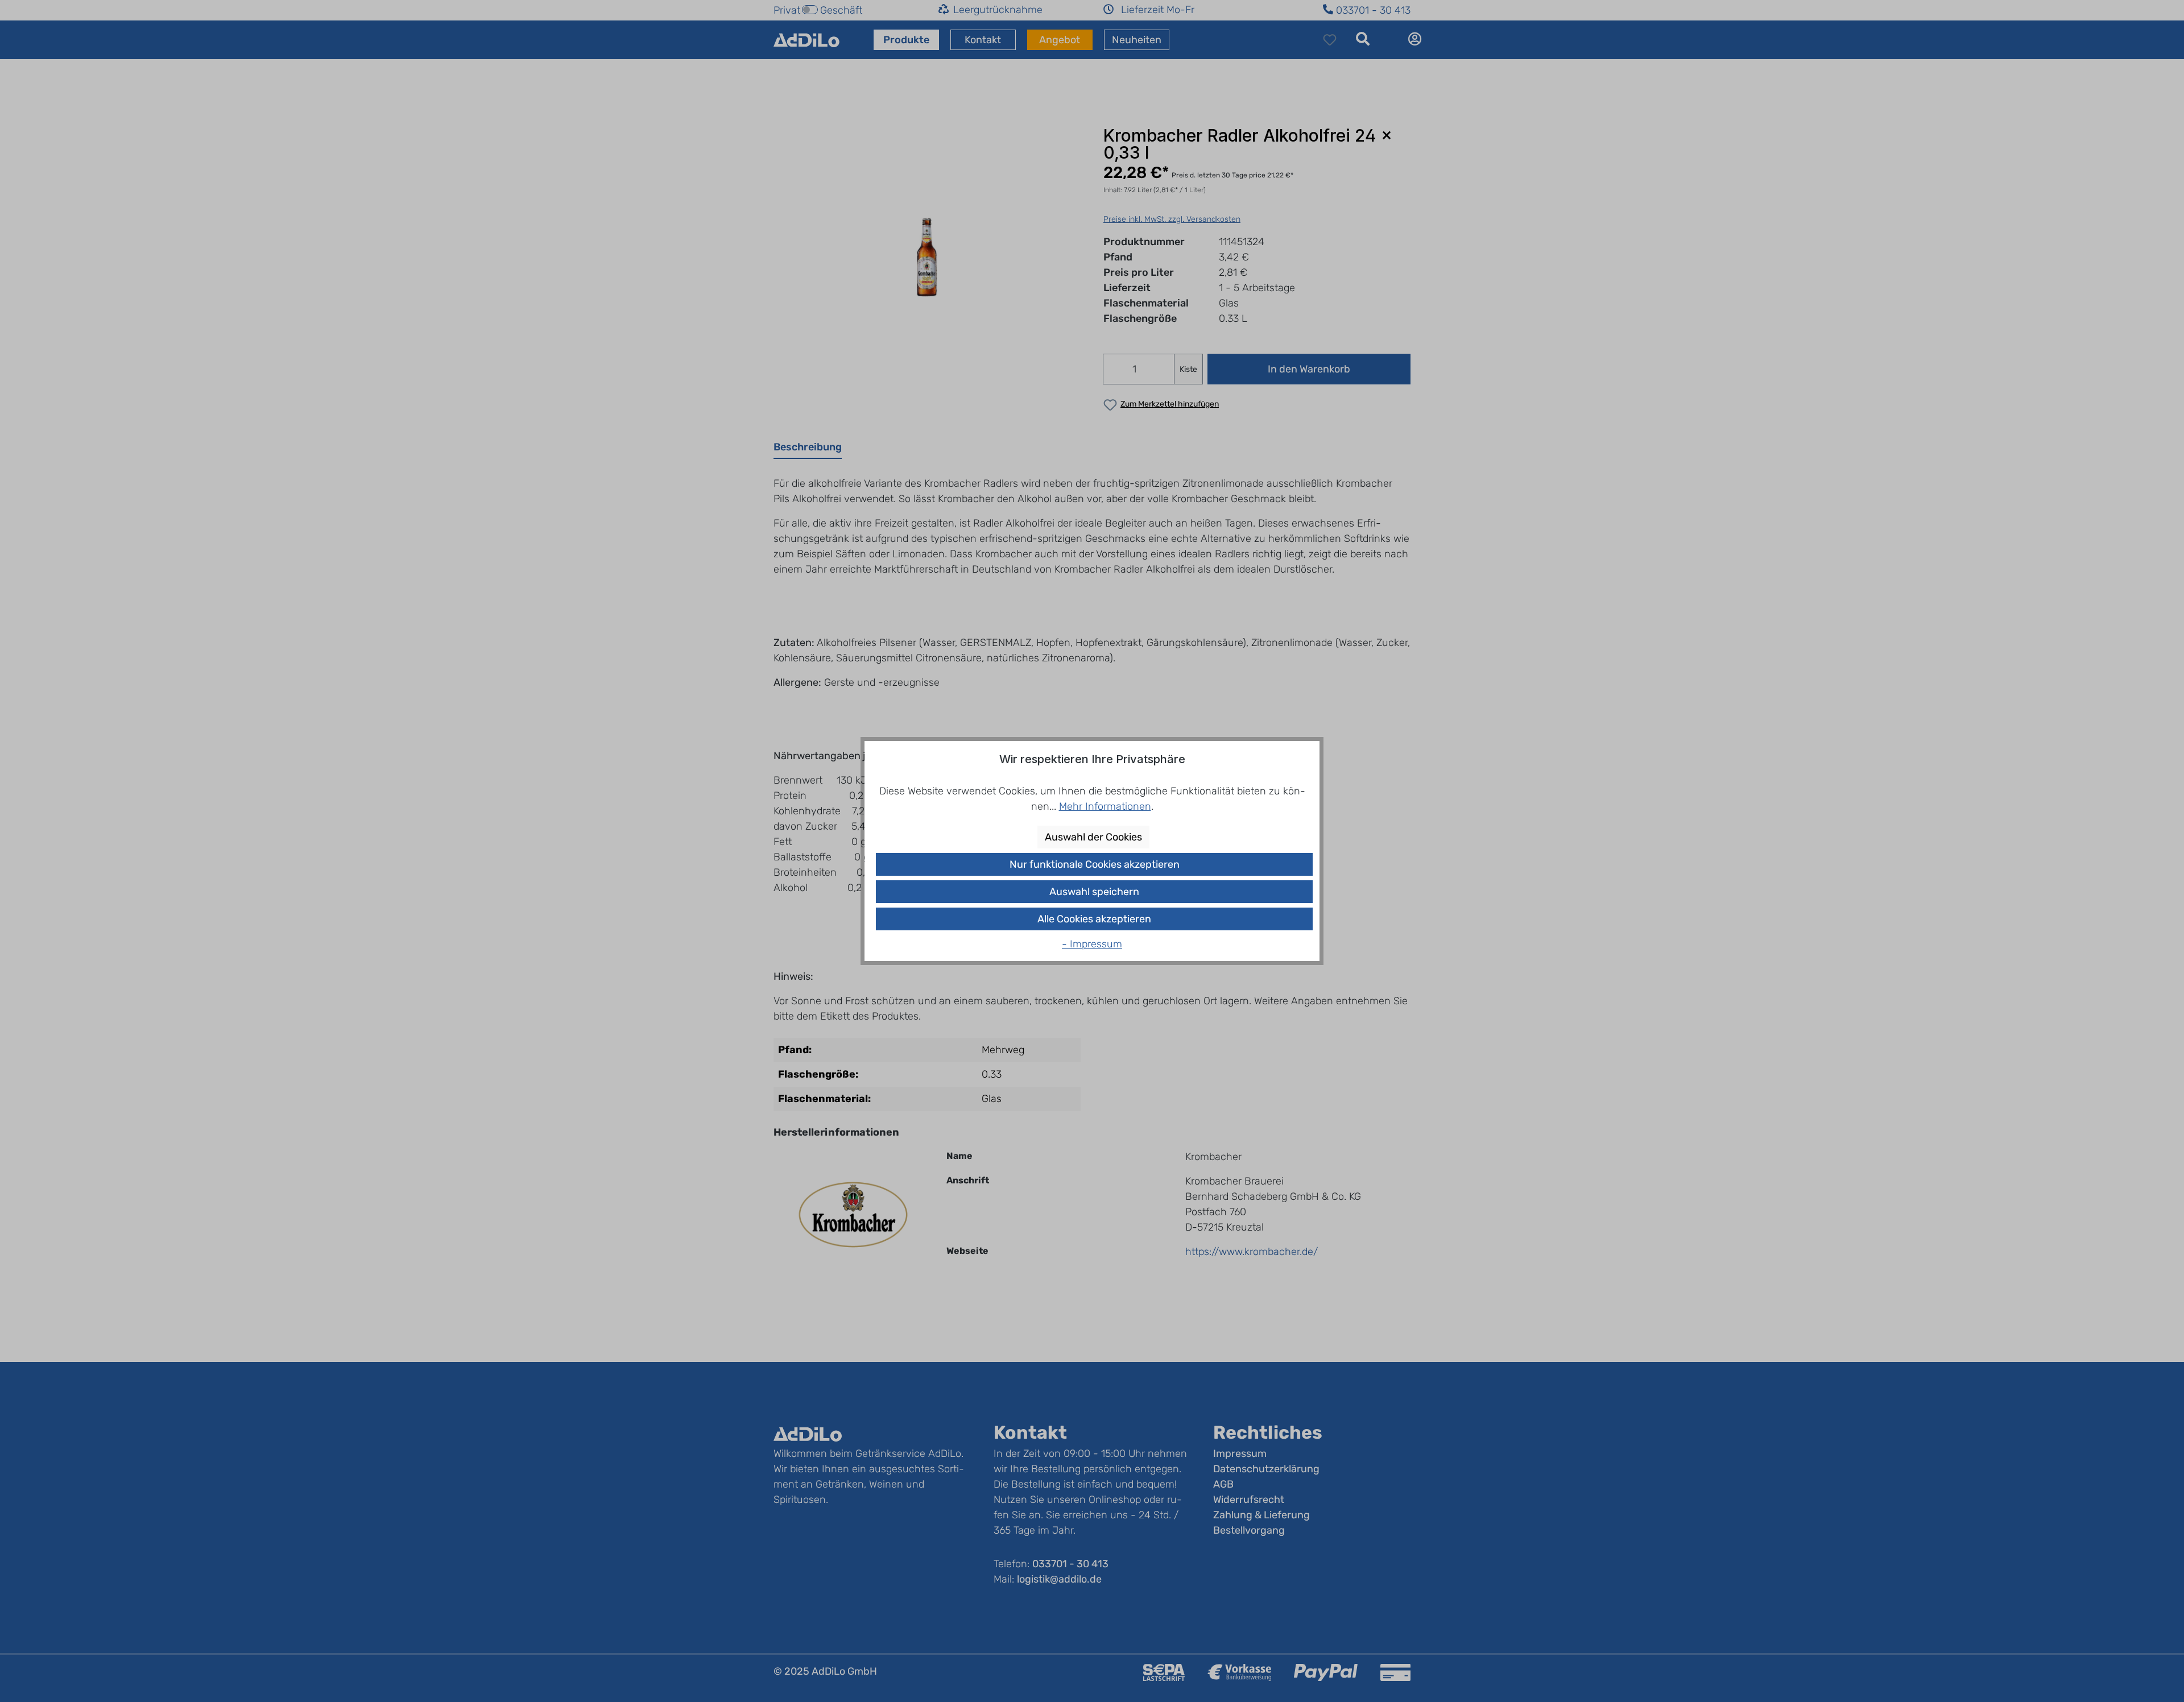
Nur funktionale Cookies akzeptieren (1095, 864)
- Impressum (1092, 944)
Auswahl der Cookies (1093, 837)
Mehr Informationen (1105, 806)
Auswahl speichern (1094, 892)
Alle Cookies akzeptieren (1094, 919)
